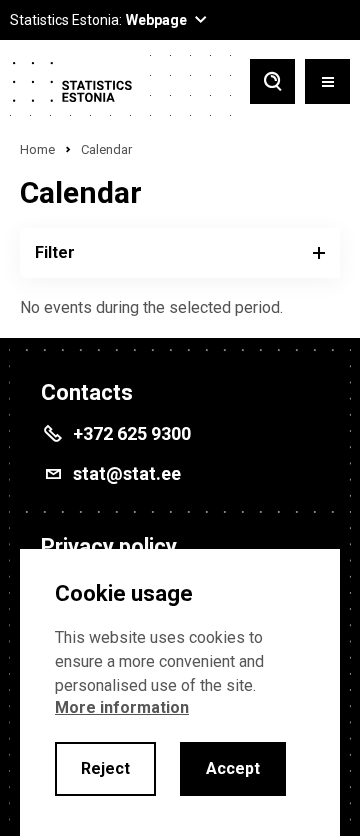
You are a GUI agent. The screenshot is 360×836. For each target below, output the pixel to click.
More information (122, 707)
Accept (233, 768)
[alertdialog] (180, 692)
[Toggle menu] (327, 83)
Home (37, 149)
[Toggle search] (272, 83)
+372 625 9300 (132, 433)
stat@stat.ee (127, 473)
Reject (105, 768)
